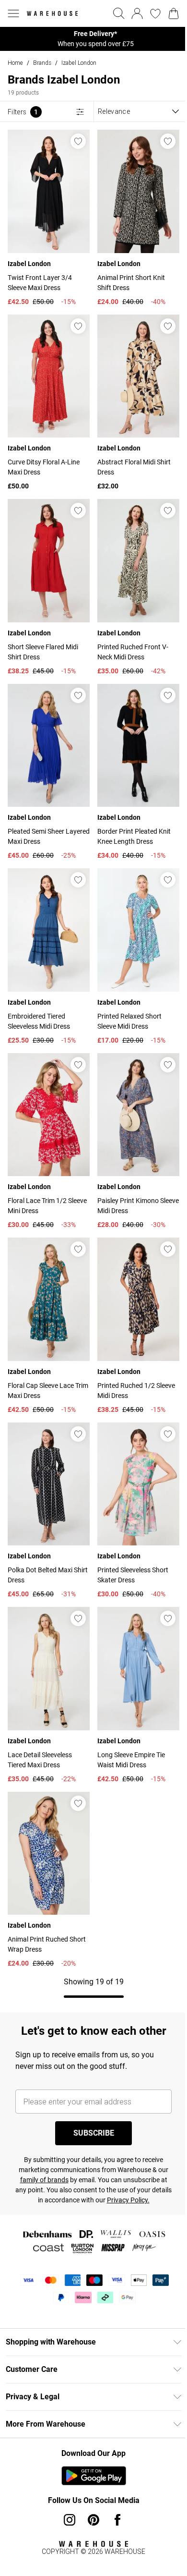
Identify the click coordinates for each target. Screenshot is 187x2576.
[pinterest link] (93, 2520)
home (15, 63)
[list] (93, 39)
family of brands (44, 2180)
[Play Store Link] (94, 2476)
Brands (42, 63)
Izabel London (79, 63)
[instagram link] (70, 2520)
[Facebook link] (117, 2520)
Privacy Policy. (128, 2200)
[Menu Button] (13, 13)
